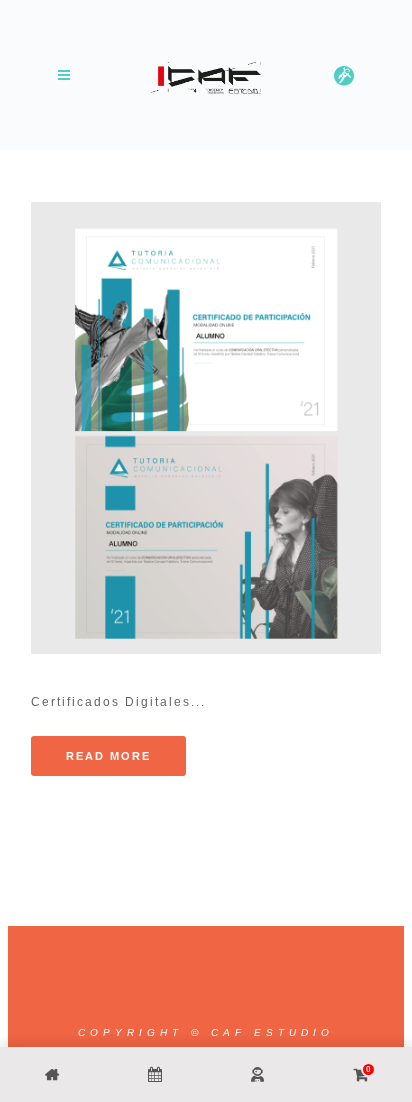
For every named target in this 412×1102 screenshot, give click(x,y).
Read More (108, 756)
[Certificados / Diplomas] (206, 428)
